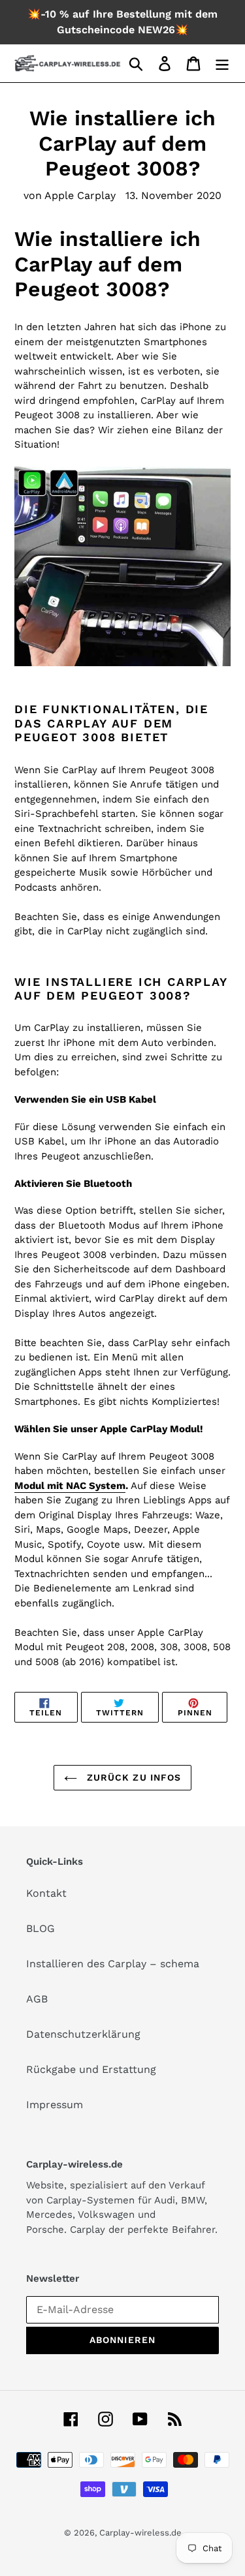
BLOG (41, 1928)
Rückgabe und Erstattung (91, 2069)
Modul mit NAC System (70, 1486)
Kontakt (46, 1893)
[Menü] (222, 64)
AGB (37, 1999)
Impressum (55, 2105)
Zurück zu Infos (133, 1777)
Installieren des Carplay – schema (113, 1964)
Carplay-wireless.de (140, 2533)
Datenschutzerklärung (83, 2034)
